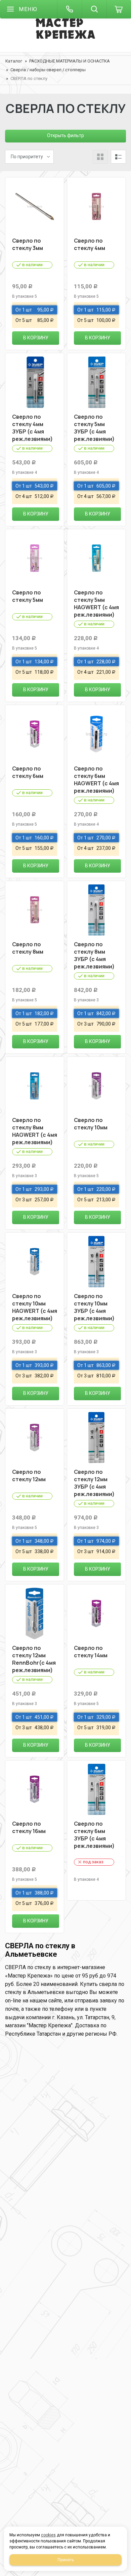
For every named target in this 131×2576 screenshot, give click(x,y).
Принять (66, 2560)
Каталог (14, 61)
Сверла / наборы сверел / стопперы (48, 70)
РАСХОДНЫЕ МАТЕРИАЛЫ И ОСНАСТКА (70, 61)
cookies (48, 2535)
